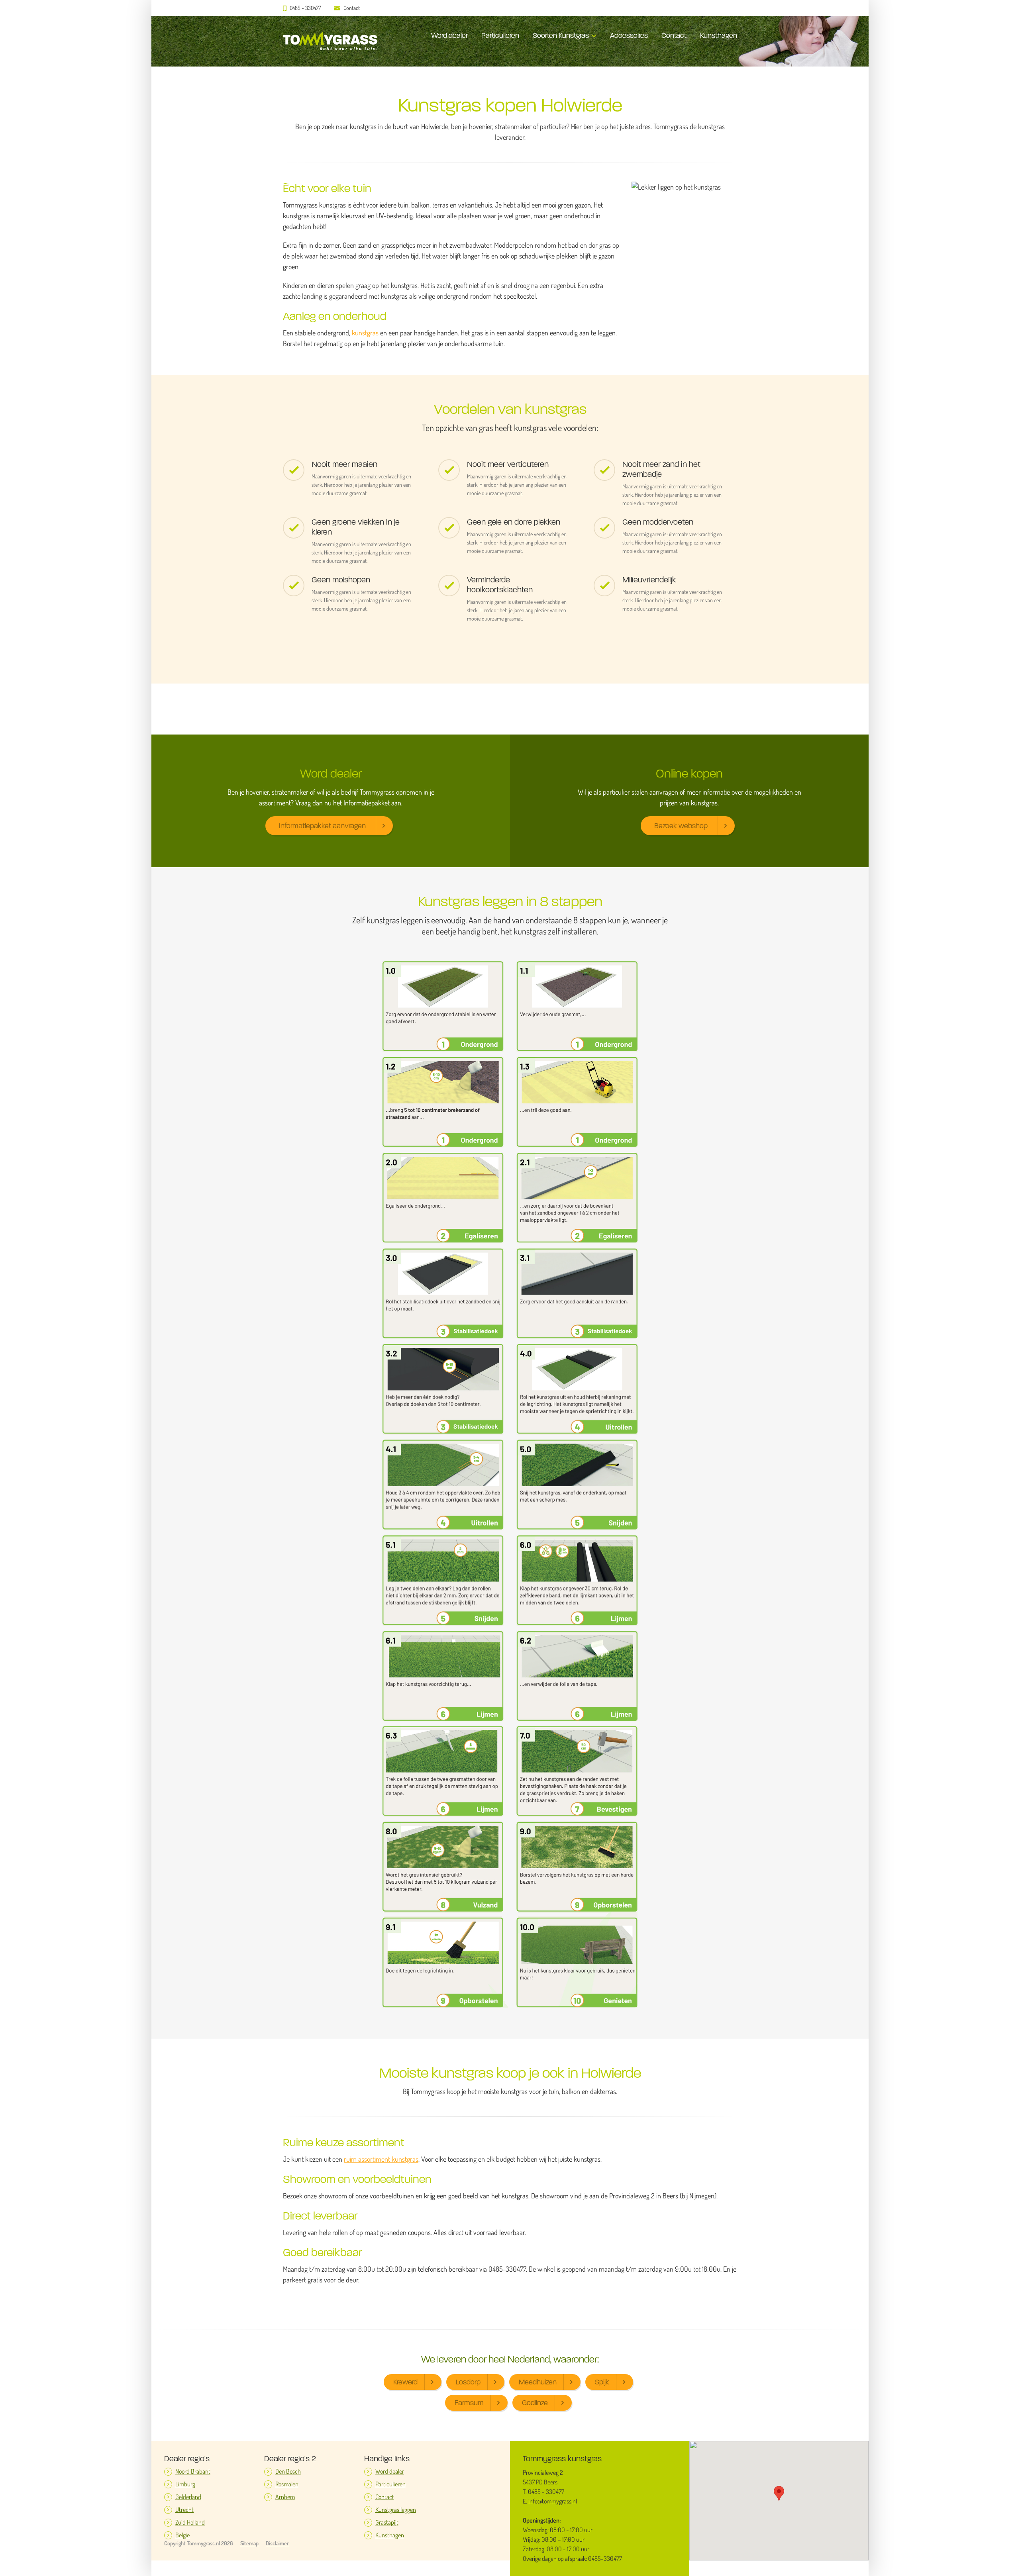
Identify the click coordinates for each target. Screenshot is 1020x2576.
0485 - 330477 (305, 8)
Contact (352, 8)
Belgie (182, 2535)
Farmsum (469, 2403)
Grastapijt (387, 2522)
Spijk (602, 2382)
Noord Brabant (193, 2471)
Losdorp (468, 2382)
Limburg (185, 2484)
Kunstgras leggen (396, 2510)
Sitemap (249, 2543)
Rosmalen (287, 2484)
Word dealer (449, 35)
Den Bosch (288, 2471)
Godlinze (535, 2403)
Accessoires (629, 35)
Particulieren (500, 35)
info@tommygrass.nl (553, 2501)
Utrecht (184, 2510)
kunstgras (365, 333)
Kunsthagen (719, 35)
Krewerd (405, 2382)
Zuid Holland (190, 2522)
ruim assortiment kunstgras (381, 2159)
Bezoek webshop (681, 826)
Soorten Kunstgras (561, 35)
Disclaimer (277, 2543)
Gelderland (188, 2497)
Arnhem (285, 2497)
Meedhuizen (538, 2382)
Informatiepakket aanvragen (322, 826)
